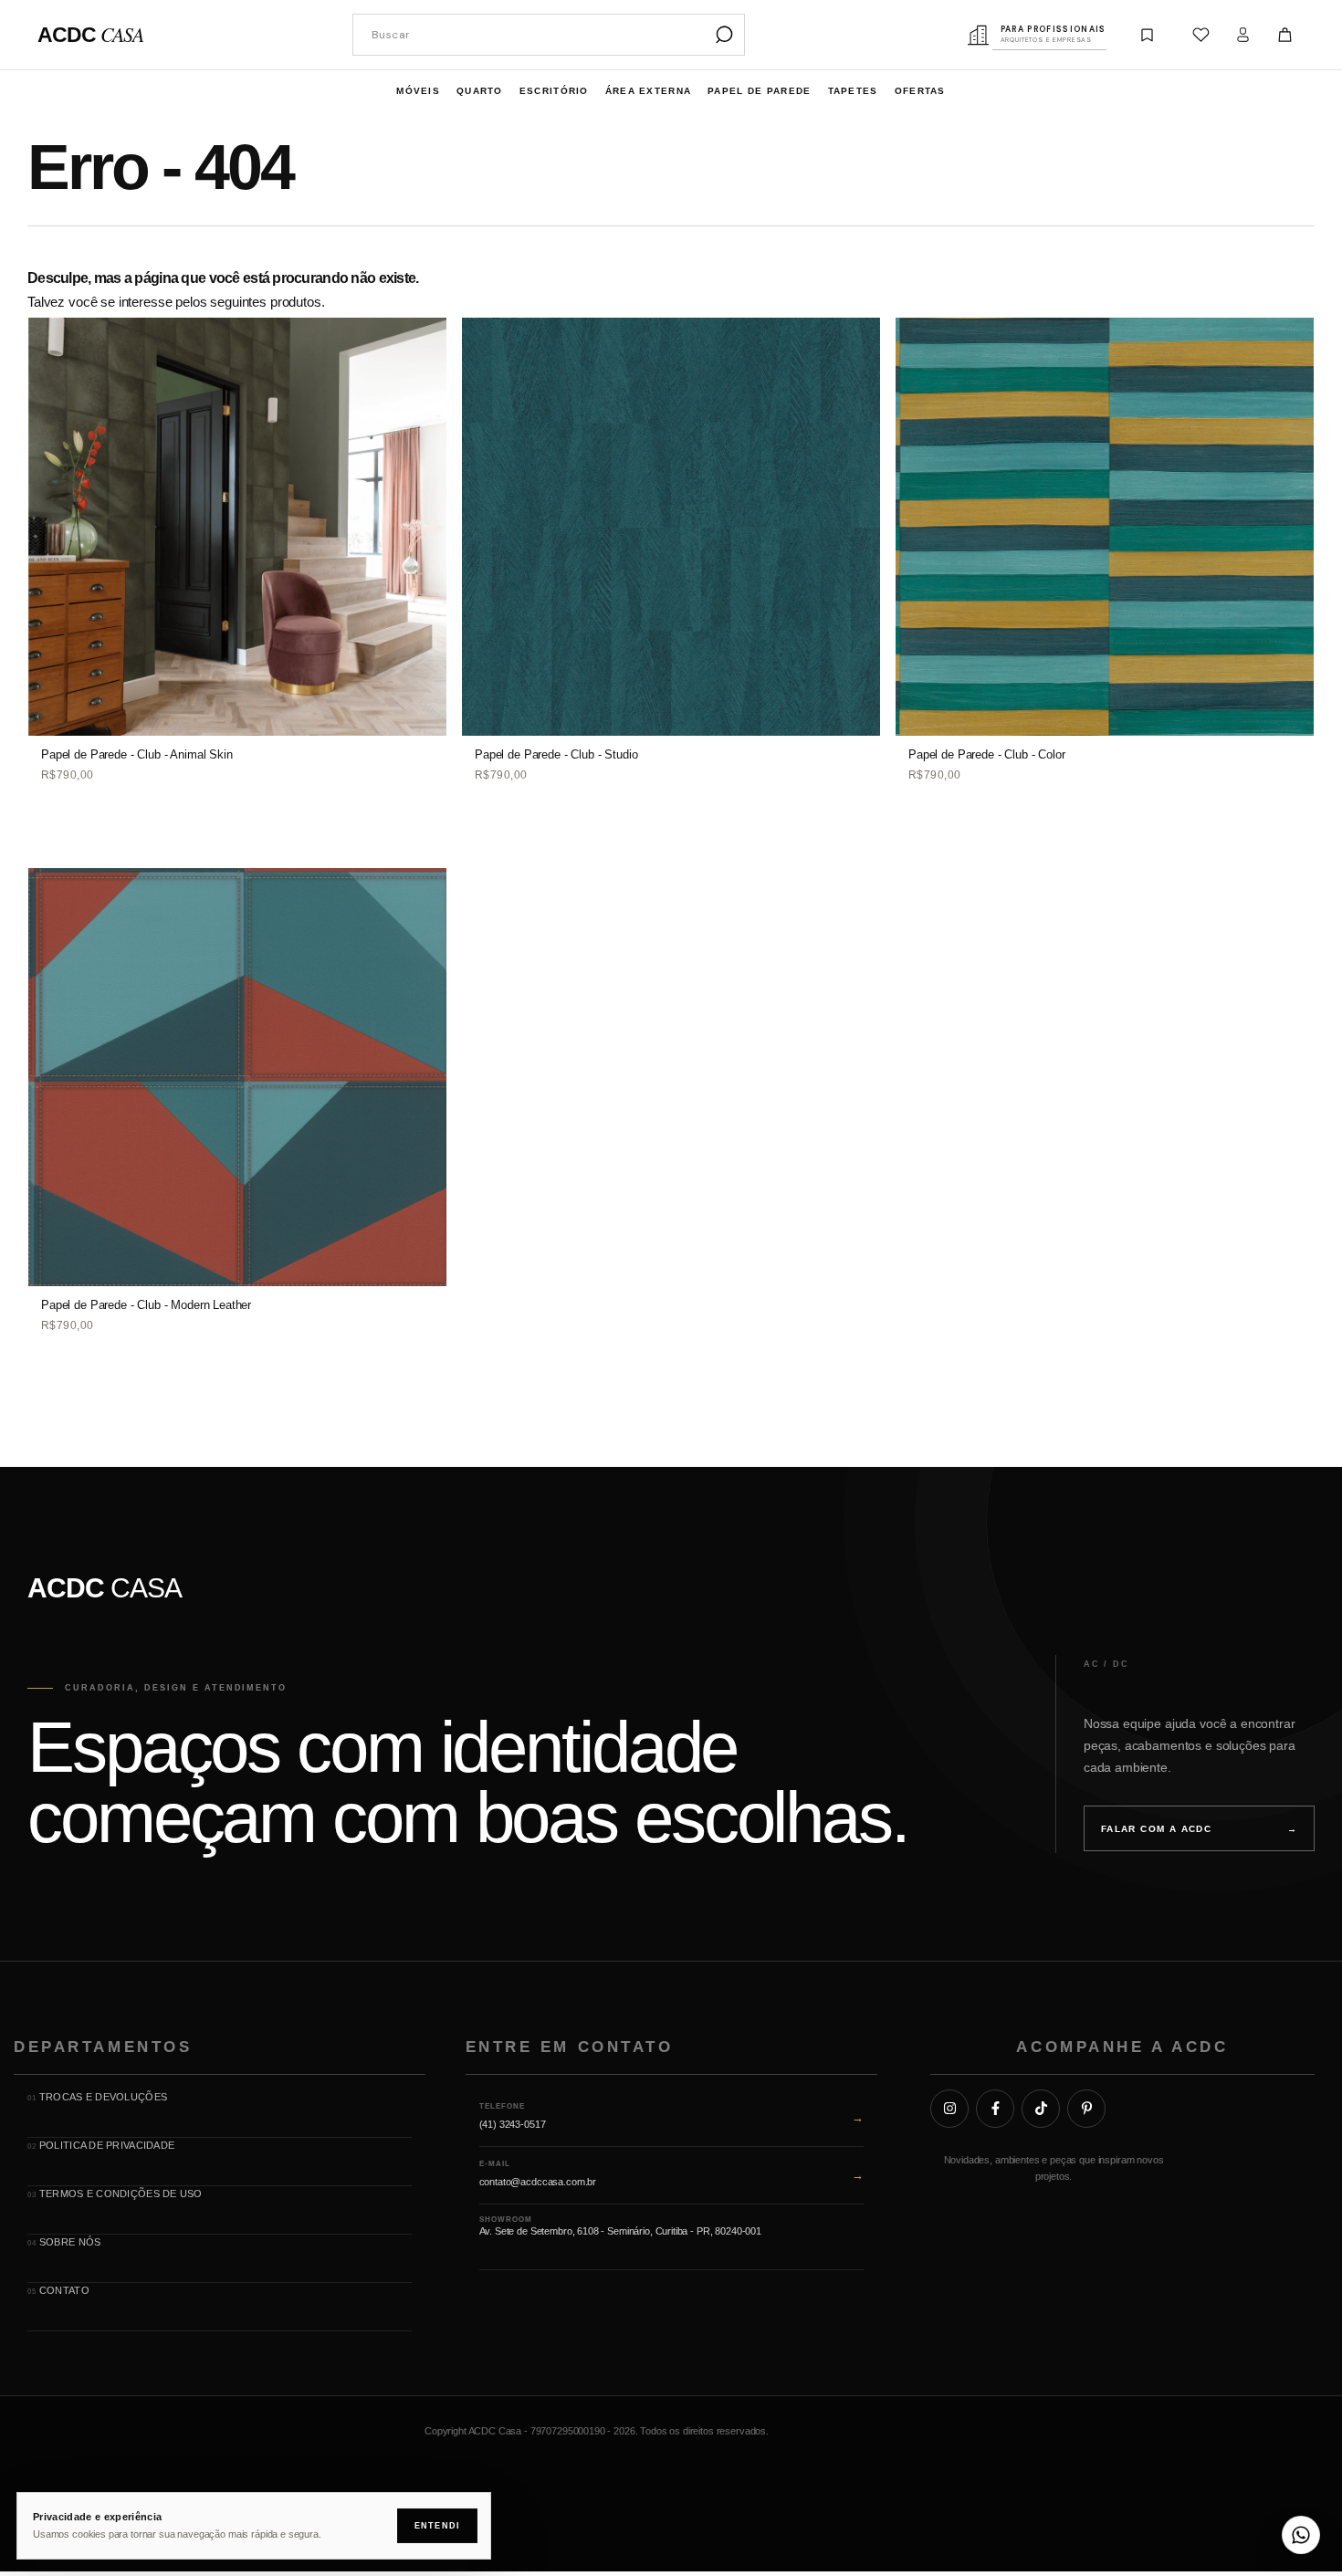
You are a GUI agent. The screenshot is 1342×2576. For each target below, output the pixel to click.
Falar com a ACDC (1199, 1829)
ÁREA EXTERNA (649, 91)
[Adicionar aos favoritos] (422, 338)
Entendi (437, 2526)
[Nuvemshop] (1258, 2435)
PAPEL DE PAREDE (760, 91)
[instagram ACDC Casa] (949, 2109)
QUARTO (480, 91)
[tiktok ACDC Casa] (1041, 2109)
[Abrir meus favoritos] (1201, 35)
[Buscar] (724, 35)
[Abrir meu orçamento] (1148, 35)
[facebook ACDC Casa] (995, 2109)
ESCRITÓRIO (554, 91)
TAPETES (853, 91)
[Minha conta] (1243, 35)
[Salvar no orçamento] (422, 379)
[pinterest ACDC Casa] (1086, 2109)
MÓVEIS (418, 91)
